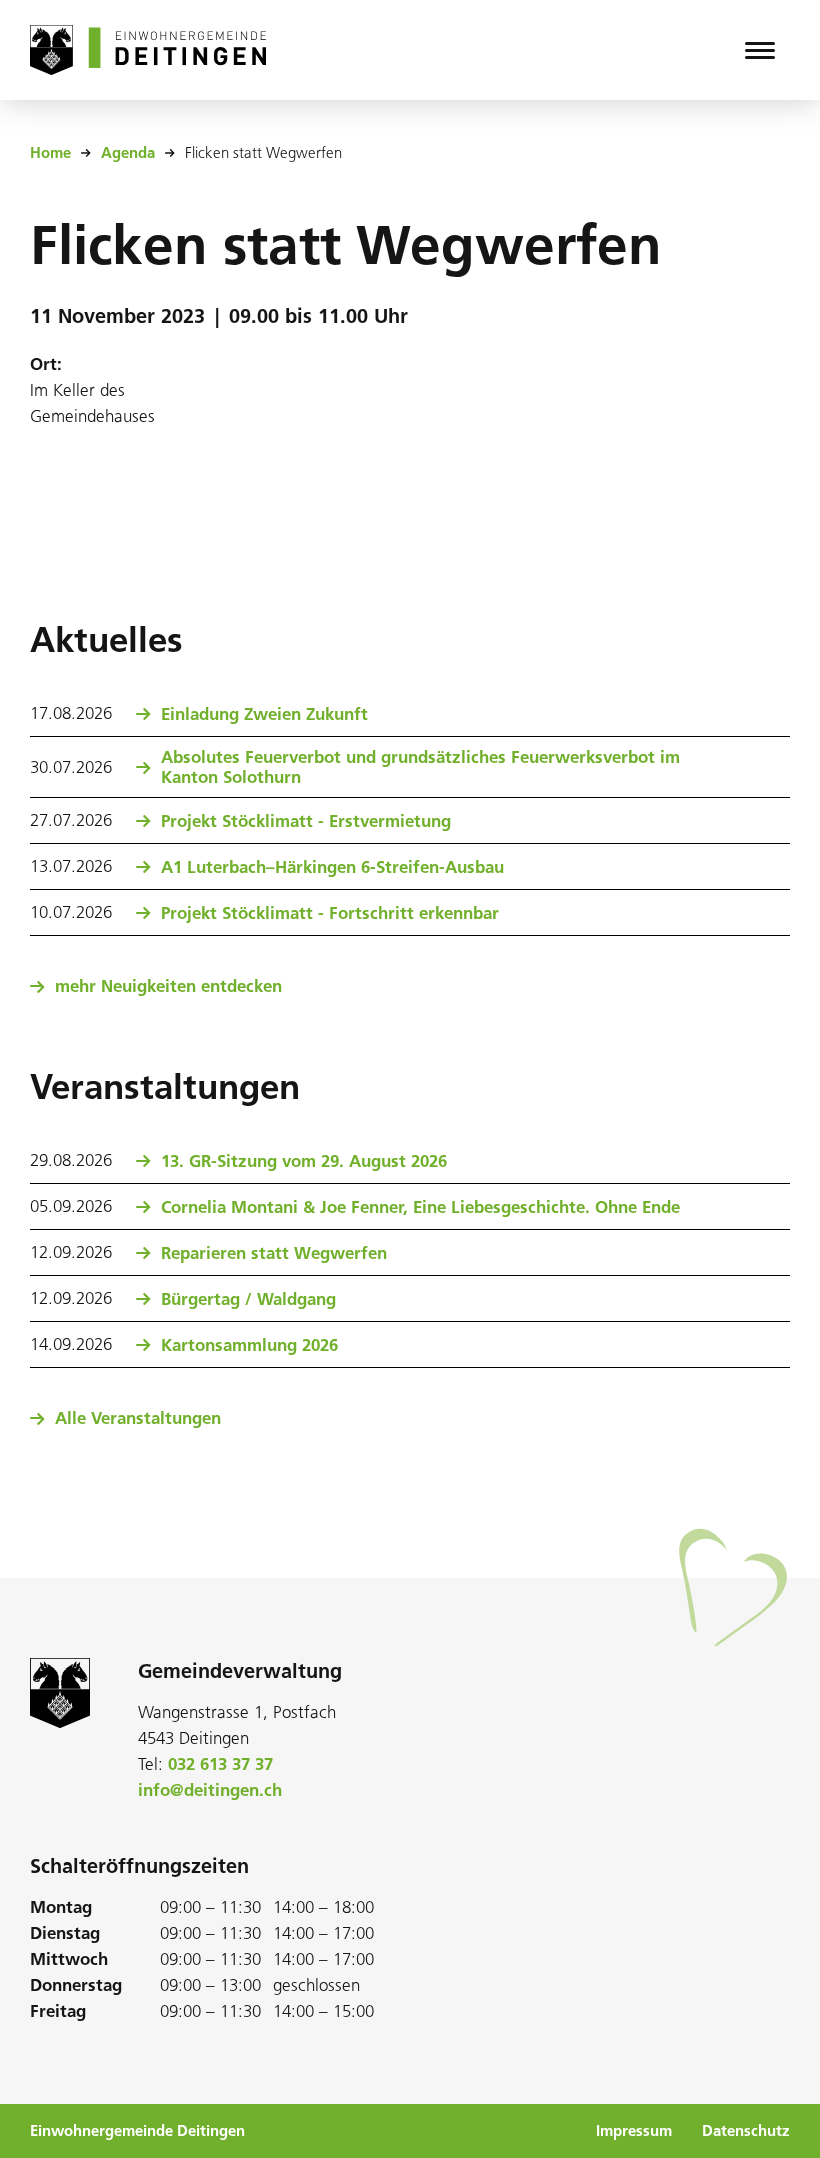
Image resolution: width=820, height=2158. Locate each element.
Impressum (634, 2131)
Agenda (128, 153)
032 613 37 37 (220, 1764)
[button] (760, 50)
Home (50, 153)
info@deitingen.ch (210, 1790)
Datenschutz (746, 2131)
